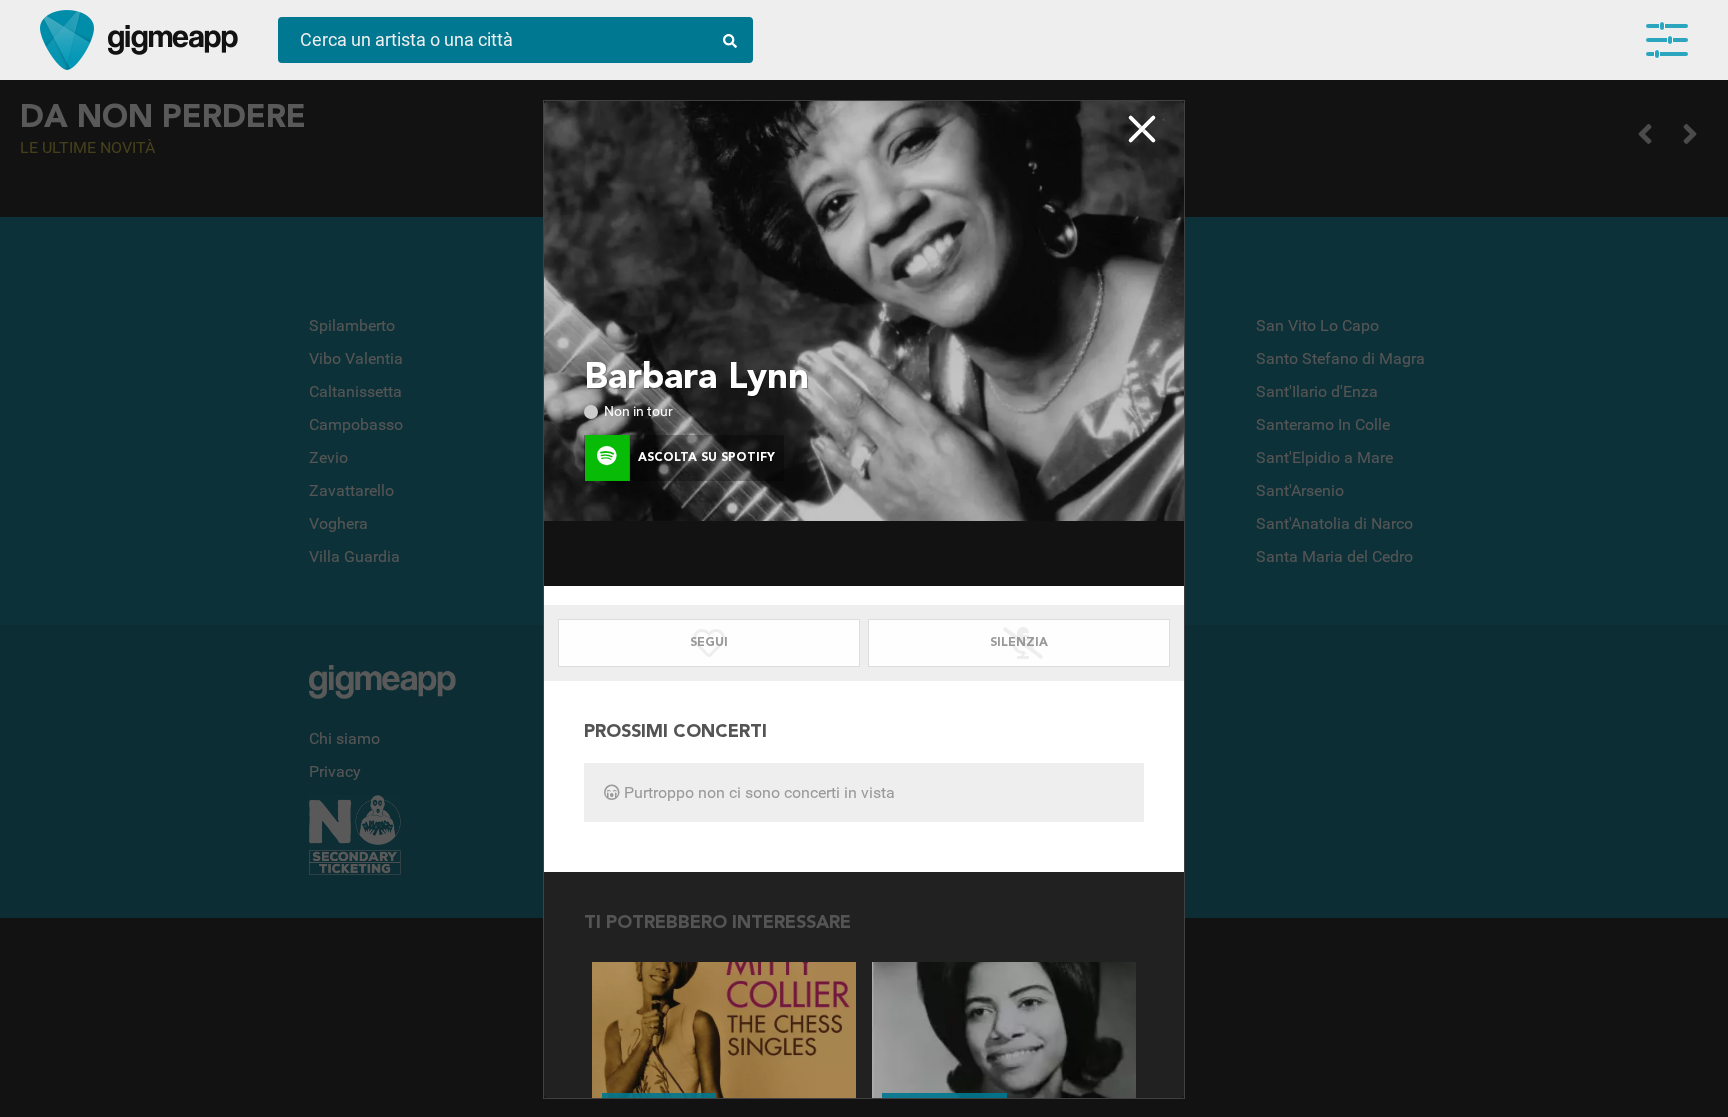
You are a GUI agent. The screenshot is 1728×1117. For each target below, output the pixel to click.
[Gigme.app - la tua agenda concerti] (67, 40)
